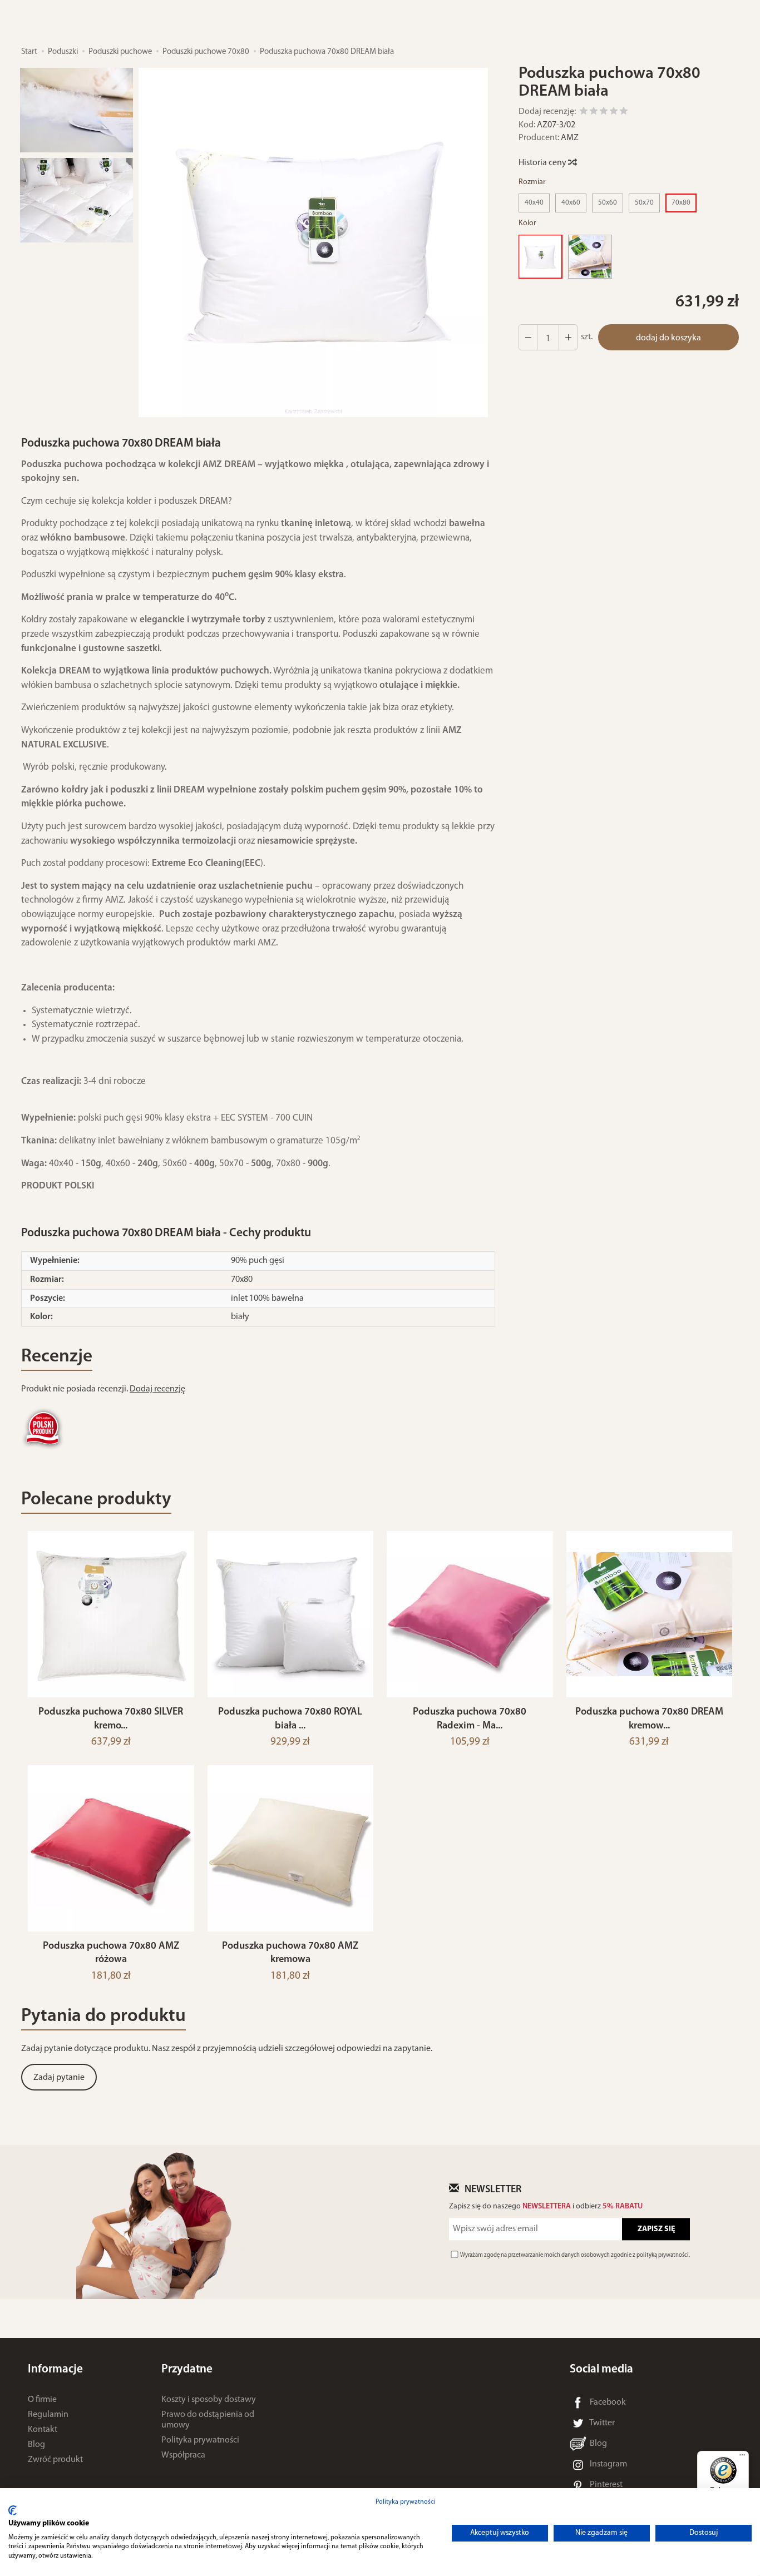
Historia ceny (543, 163)
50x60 (608, 203)
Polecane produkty (96, 1500)
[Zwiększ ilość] (528, 338)
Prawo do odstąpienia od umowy (208, 2420)
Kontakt (43, 2430)
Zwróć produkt (55, 2460)
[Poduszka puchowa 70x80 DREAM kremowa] (590, 257)
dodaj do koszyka (668, 338)
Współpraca (183, 2455)
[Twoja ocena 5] (624, 113)
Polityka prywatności (200, 2440)
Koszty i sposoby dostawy (209, 2400)
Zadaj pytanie (59, 2078)
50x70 (644, 203)
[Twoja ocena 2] (594, 113)
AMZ (570, 138)
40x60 (571, 203)
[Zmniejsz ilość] (568, 338)
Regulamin (48, 2415)
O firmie (42, 2400)
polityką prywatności (663, 2255)
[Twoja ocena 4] (614, 113)
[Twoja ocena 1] (584, 113)
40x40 (534, 203)
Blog (36, 2445)
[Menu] (742, 2458)
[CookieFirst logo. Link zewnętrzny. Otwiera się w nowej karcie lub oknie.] (13, 2510)
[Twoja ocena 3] (604, 113)
